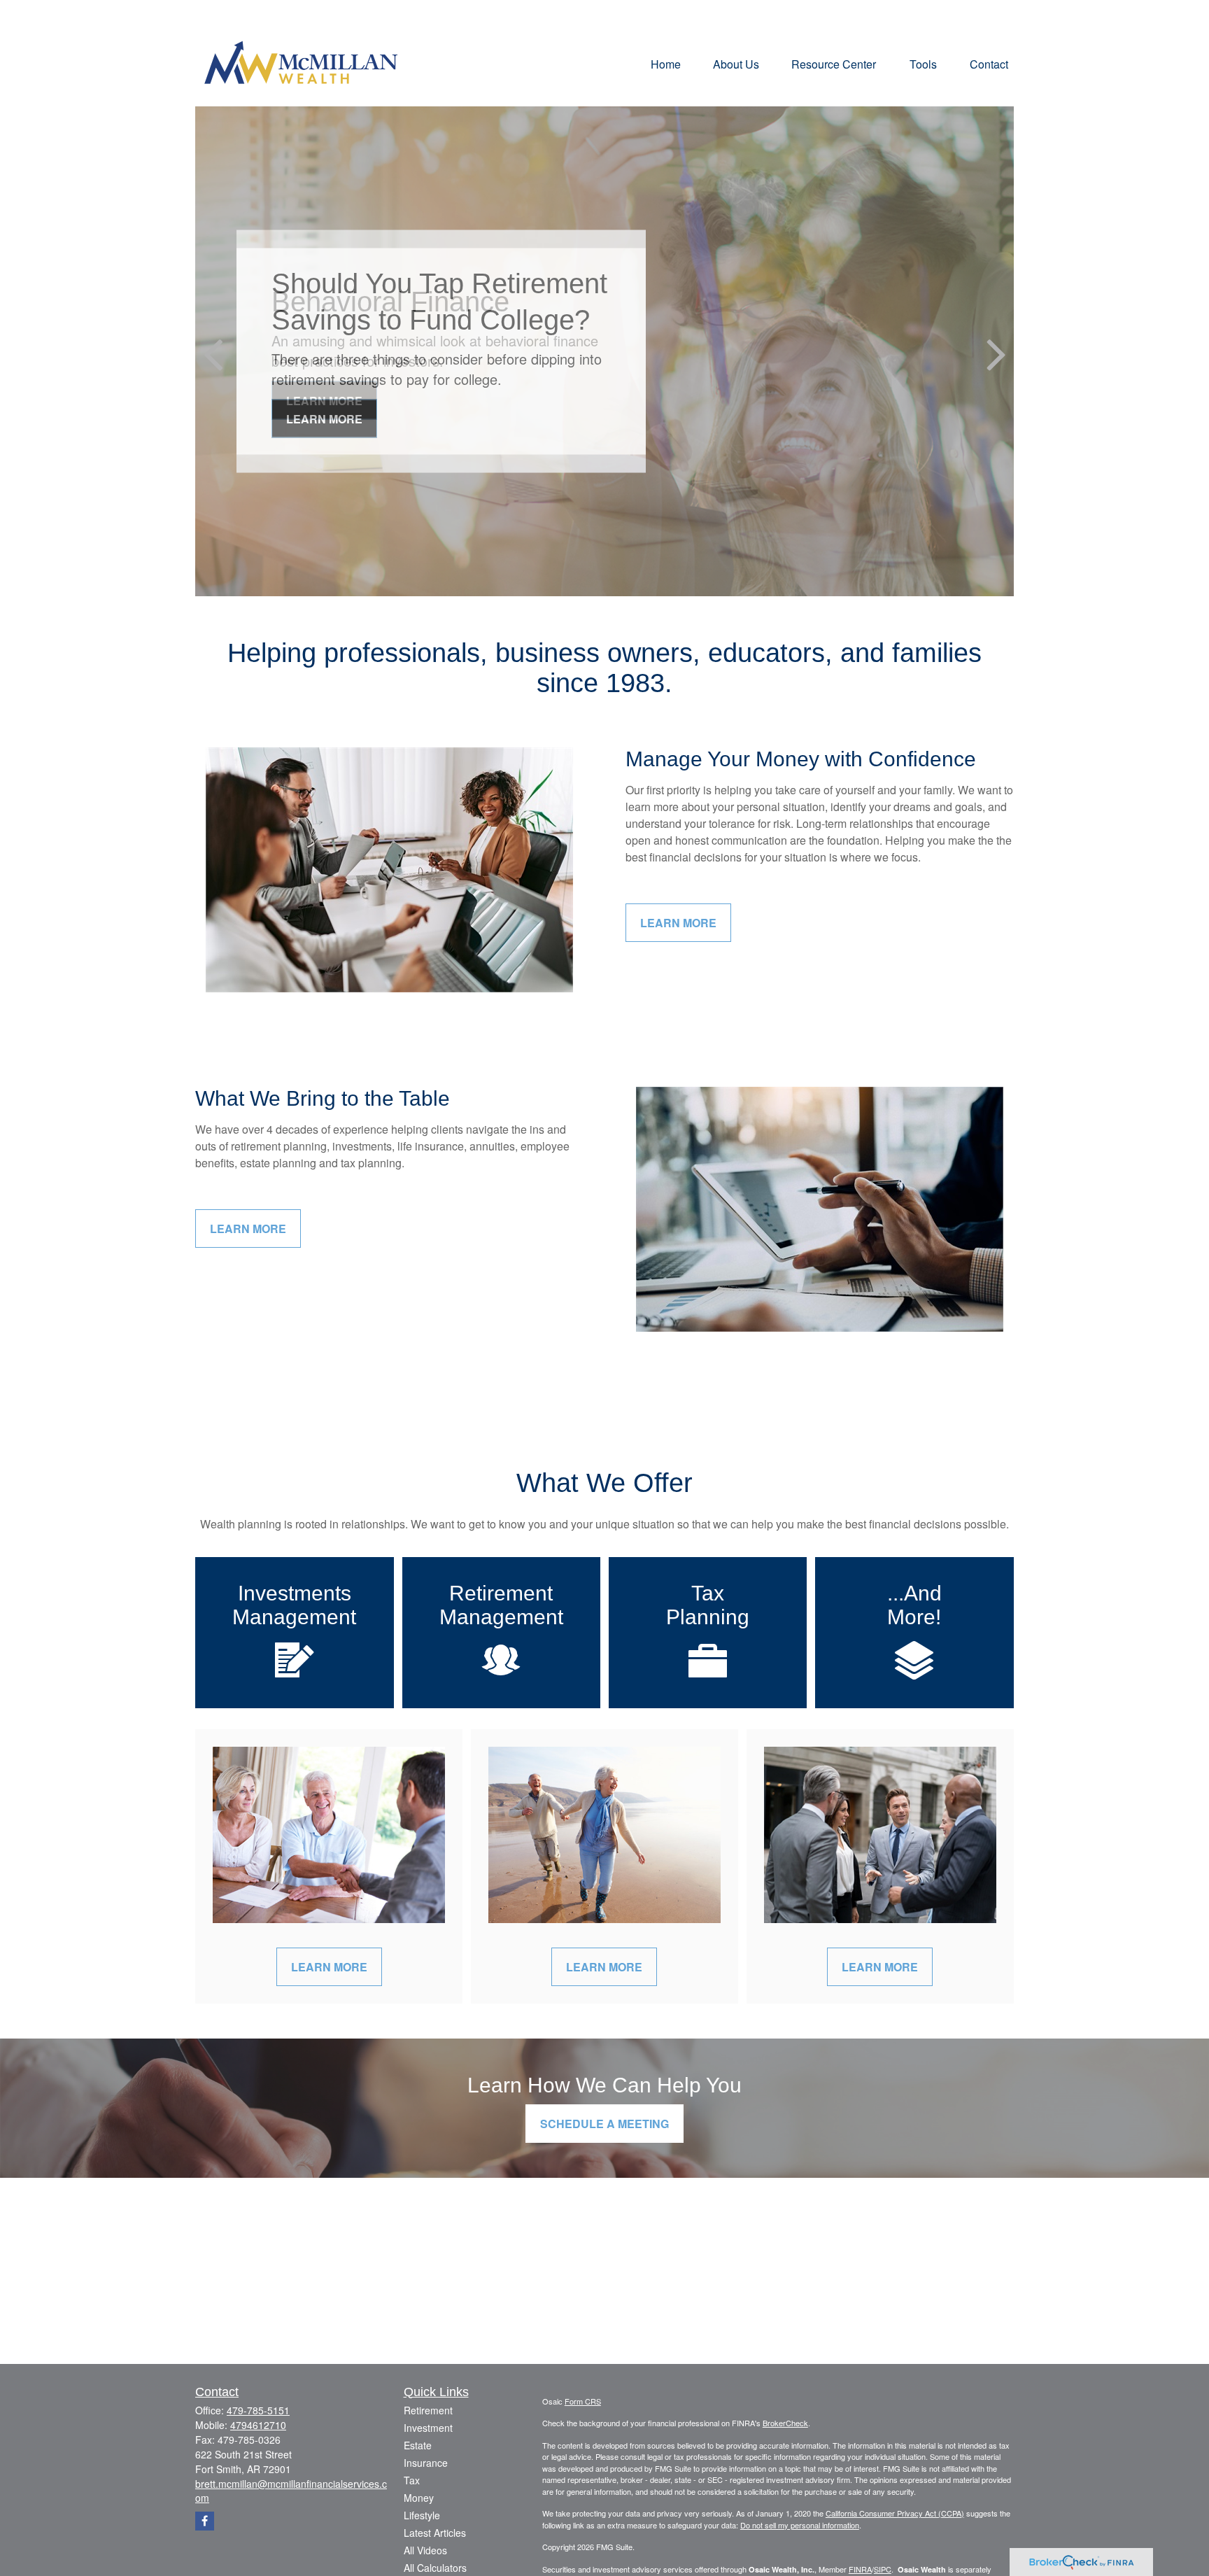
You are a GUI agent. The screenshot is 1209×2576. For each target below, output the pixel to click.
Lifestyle (422, 2515)
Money (419, 2498)
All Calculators (435, 2568)
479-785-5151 (258, 2410)
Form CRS (583, 2401)
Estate (418, 2445)
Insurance (426, 2463)
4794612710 (258, 2425)
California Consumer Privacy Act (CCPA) (895, 2513)
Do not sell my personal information (800, 2525)
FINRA (860, 2569)
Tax (412, 2480)
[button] (666, 63)
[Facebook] (205, 2521)
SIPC (883, 2569)
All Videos (425, 2550)
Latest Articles (435, 2533)
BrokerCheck (785, 2423)
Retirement (428, 2410)
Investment (428, 2428)
